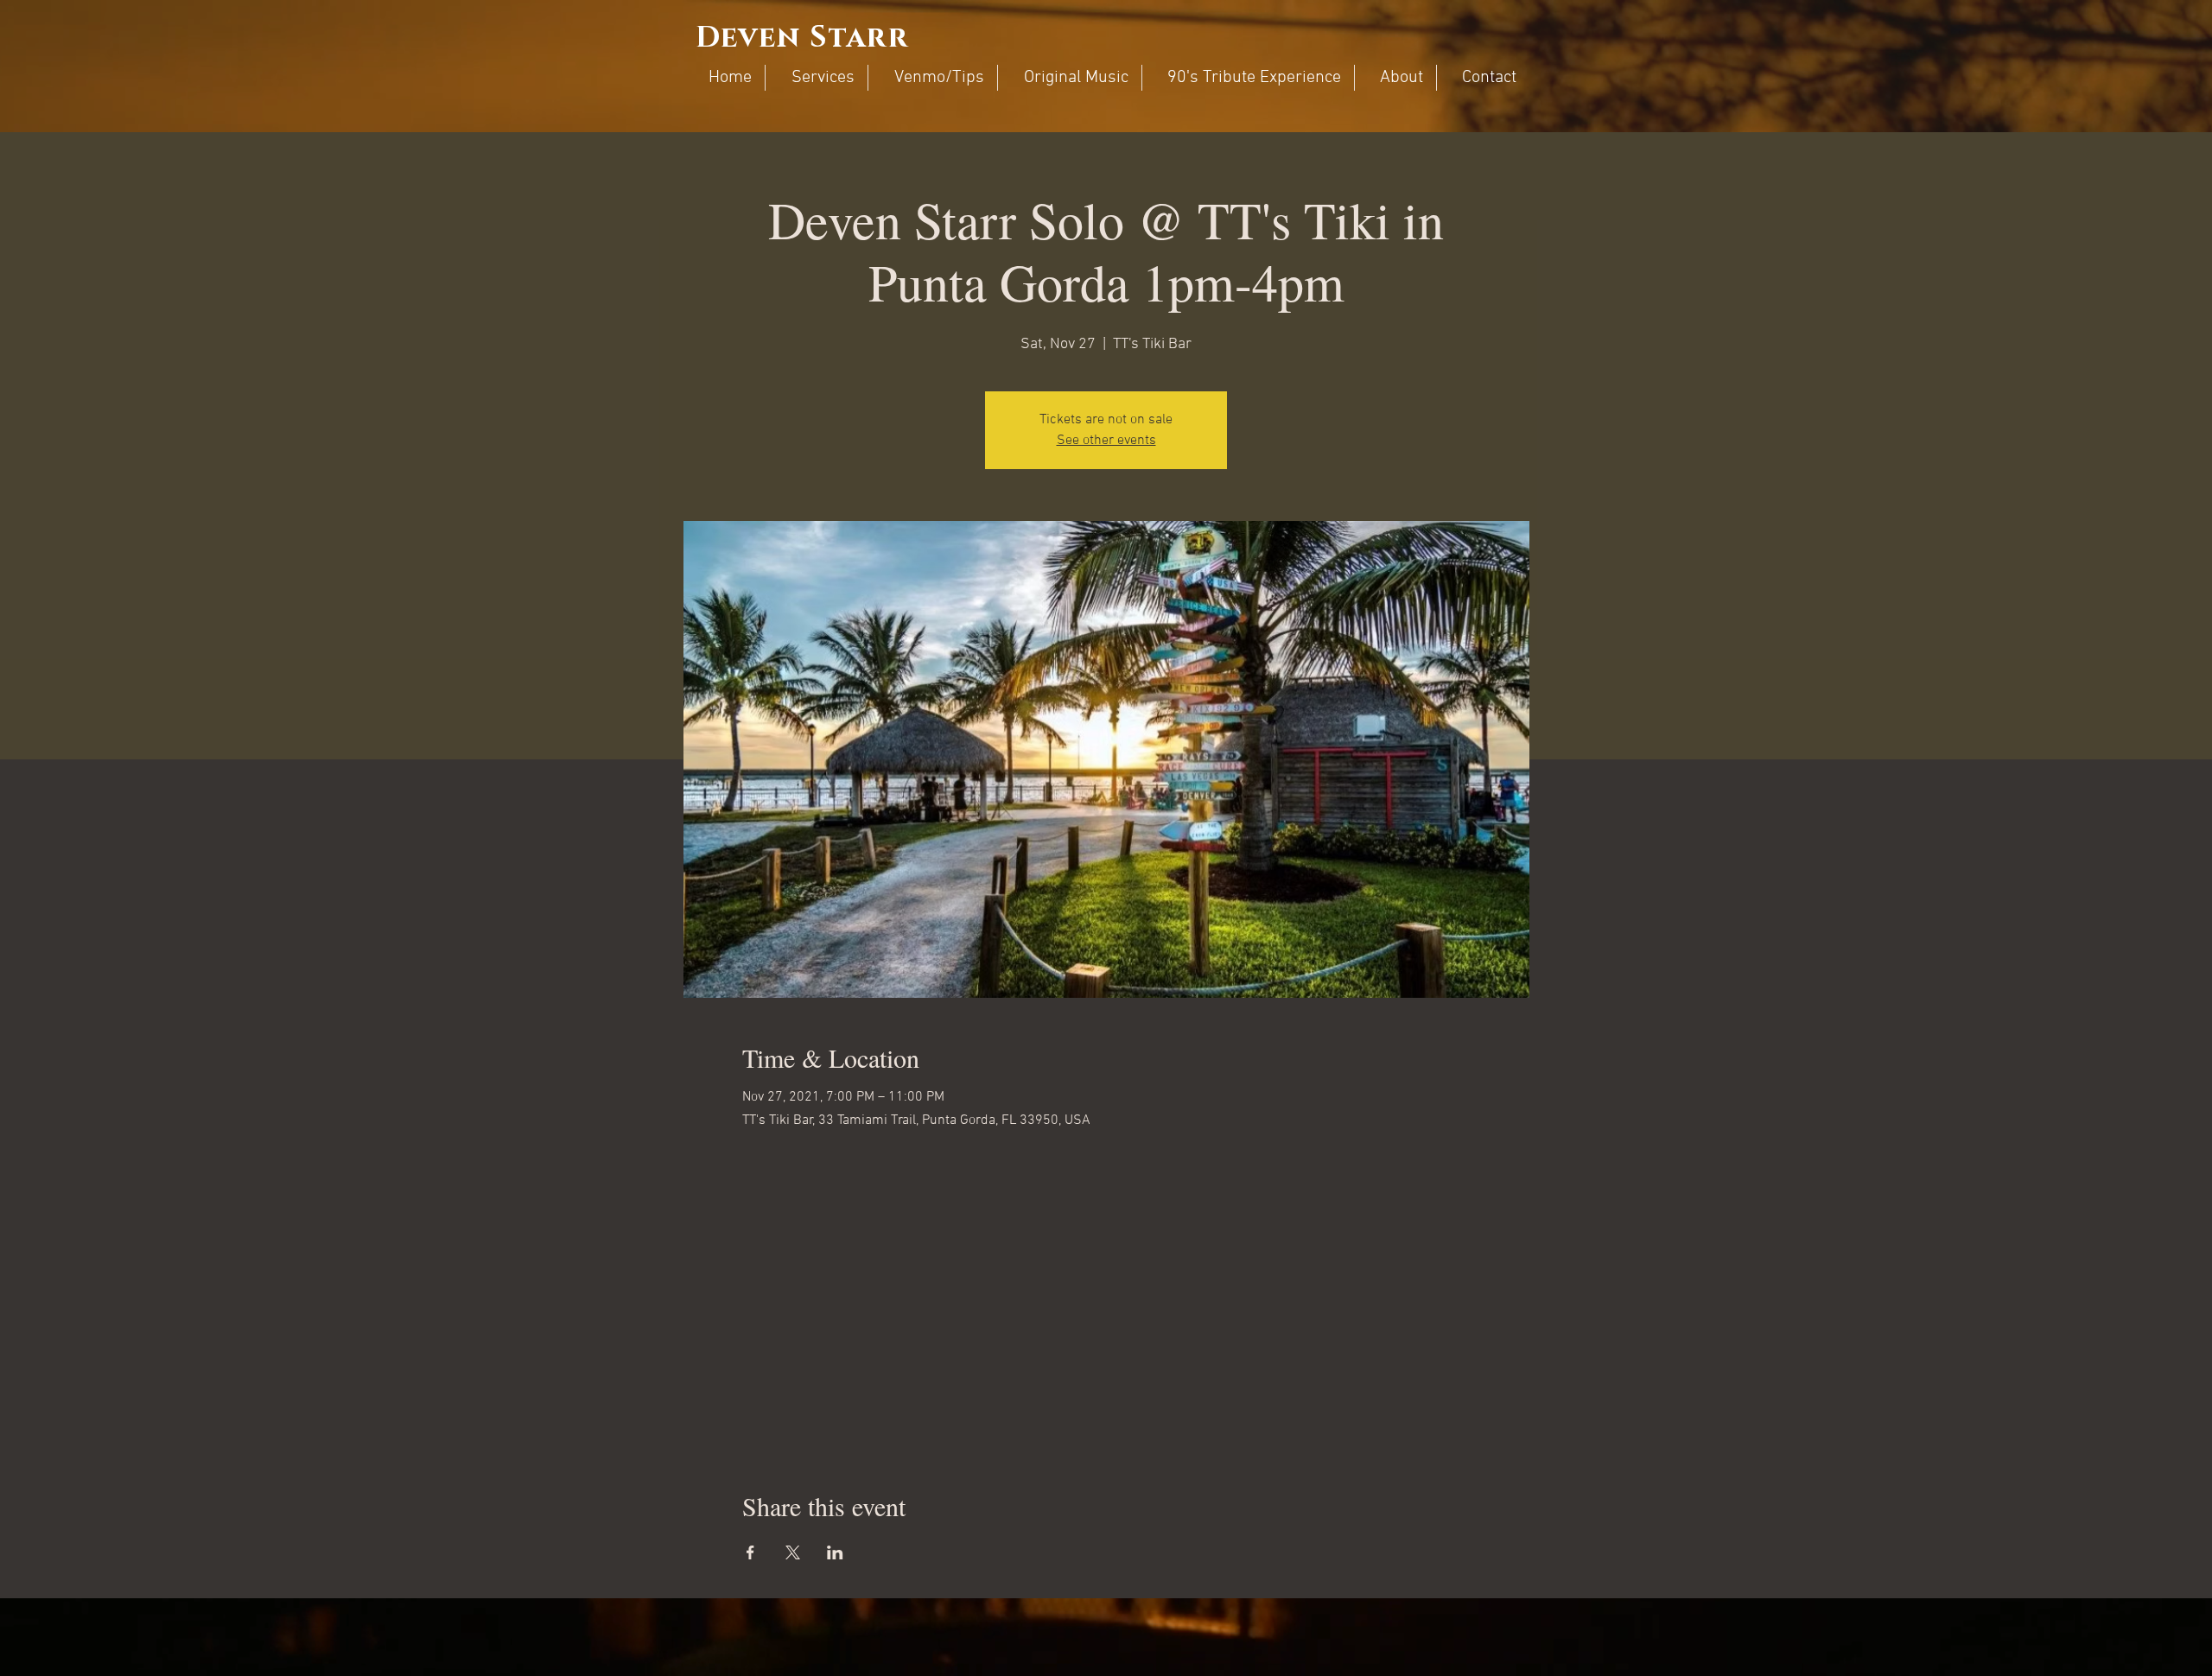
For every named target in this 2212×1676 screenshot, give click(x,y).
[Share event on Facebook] (750, 1552)
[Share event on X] (793, 1552)
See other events (1106, 441)
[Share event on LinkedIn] (835, 1552)
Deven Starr (802, 38)
